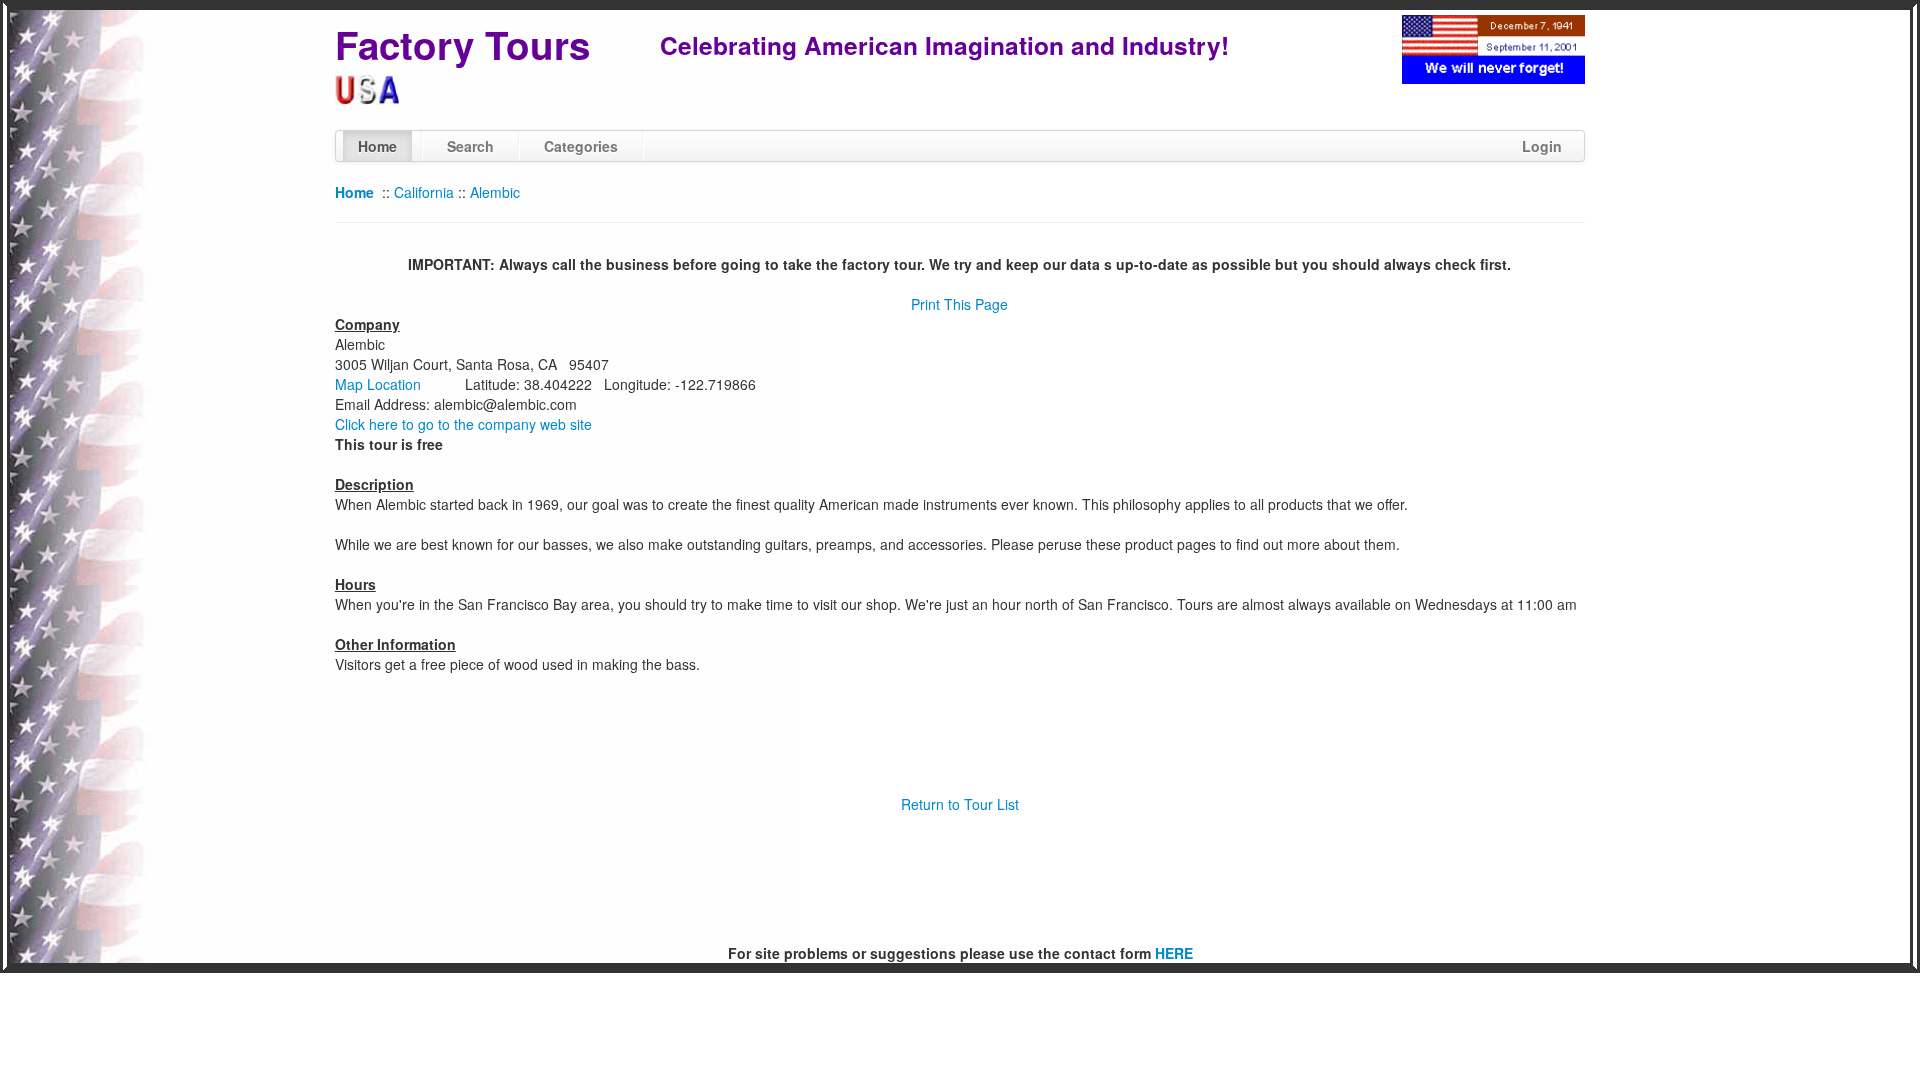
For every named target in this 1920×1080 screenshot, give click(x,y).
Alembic (495, 192)
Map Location (378, 384)
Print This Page (959, 304)
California (424, 192)
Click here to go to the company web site (463, 424)
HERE (1174, 953)
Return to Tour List (960, 804)
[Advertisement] (960, 879)
